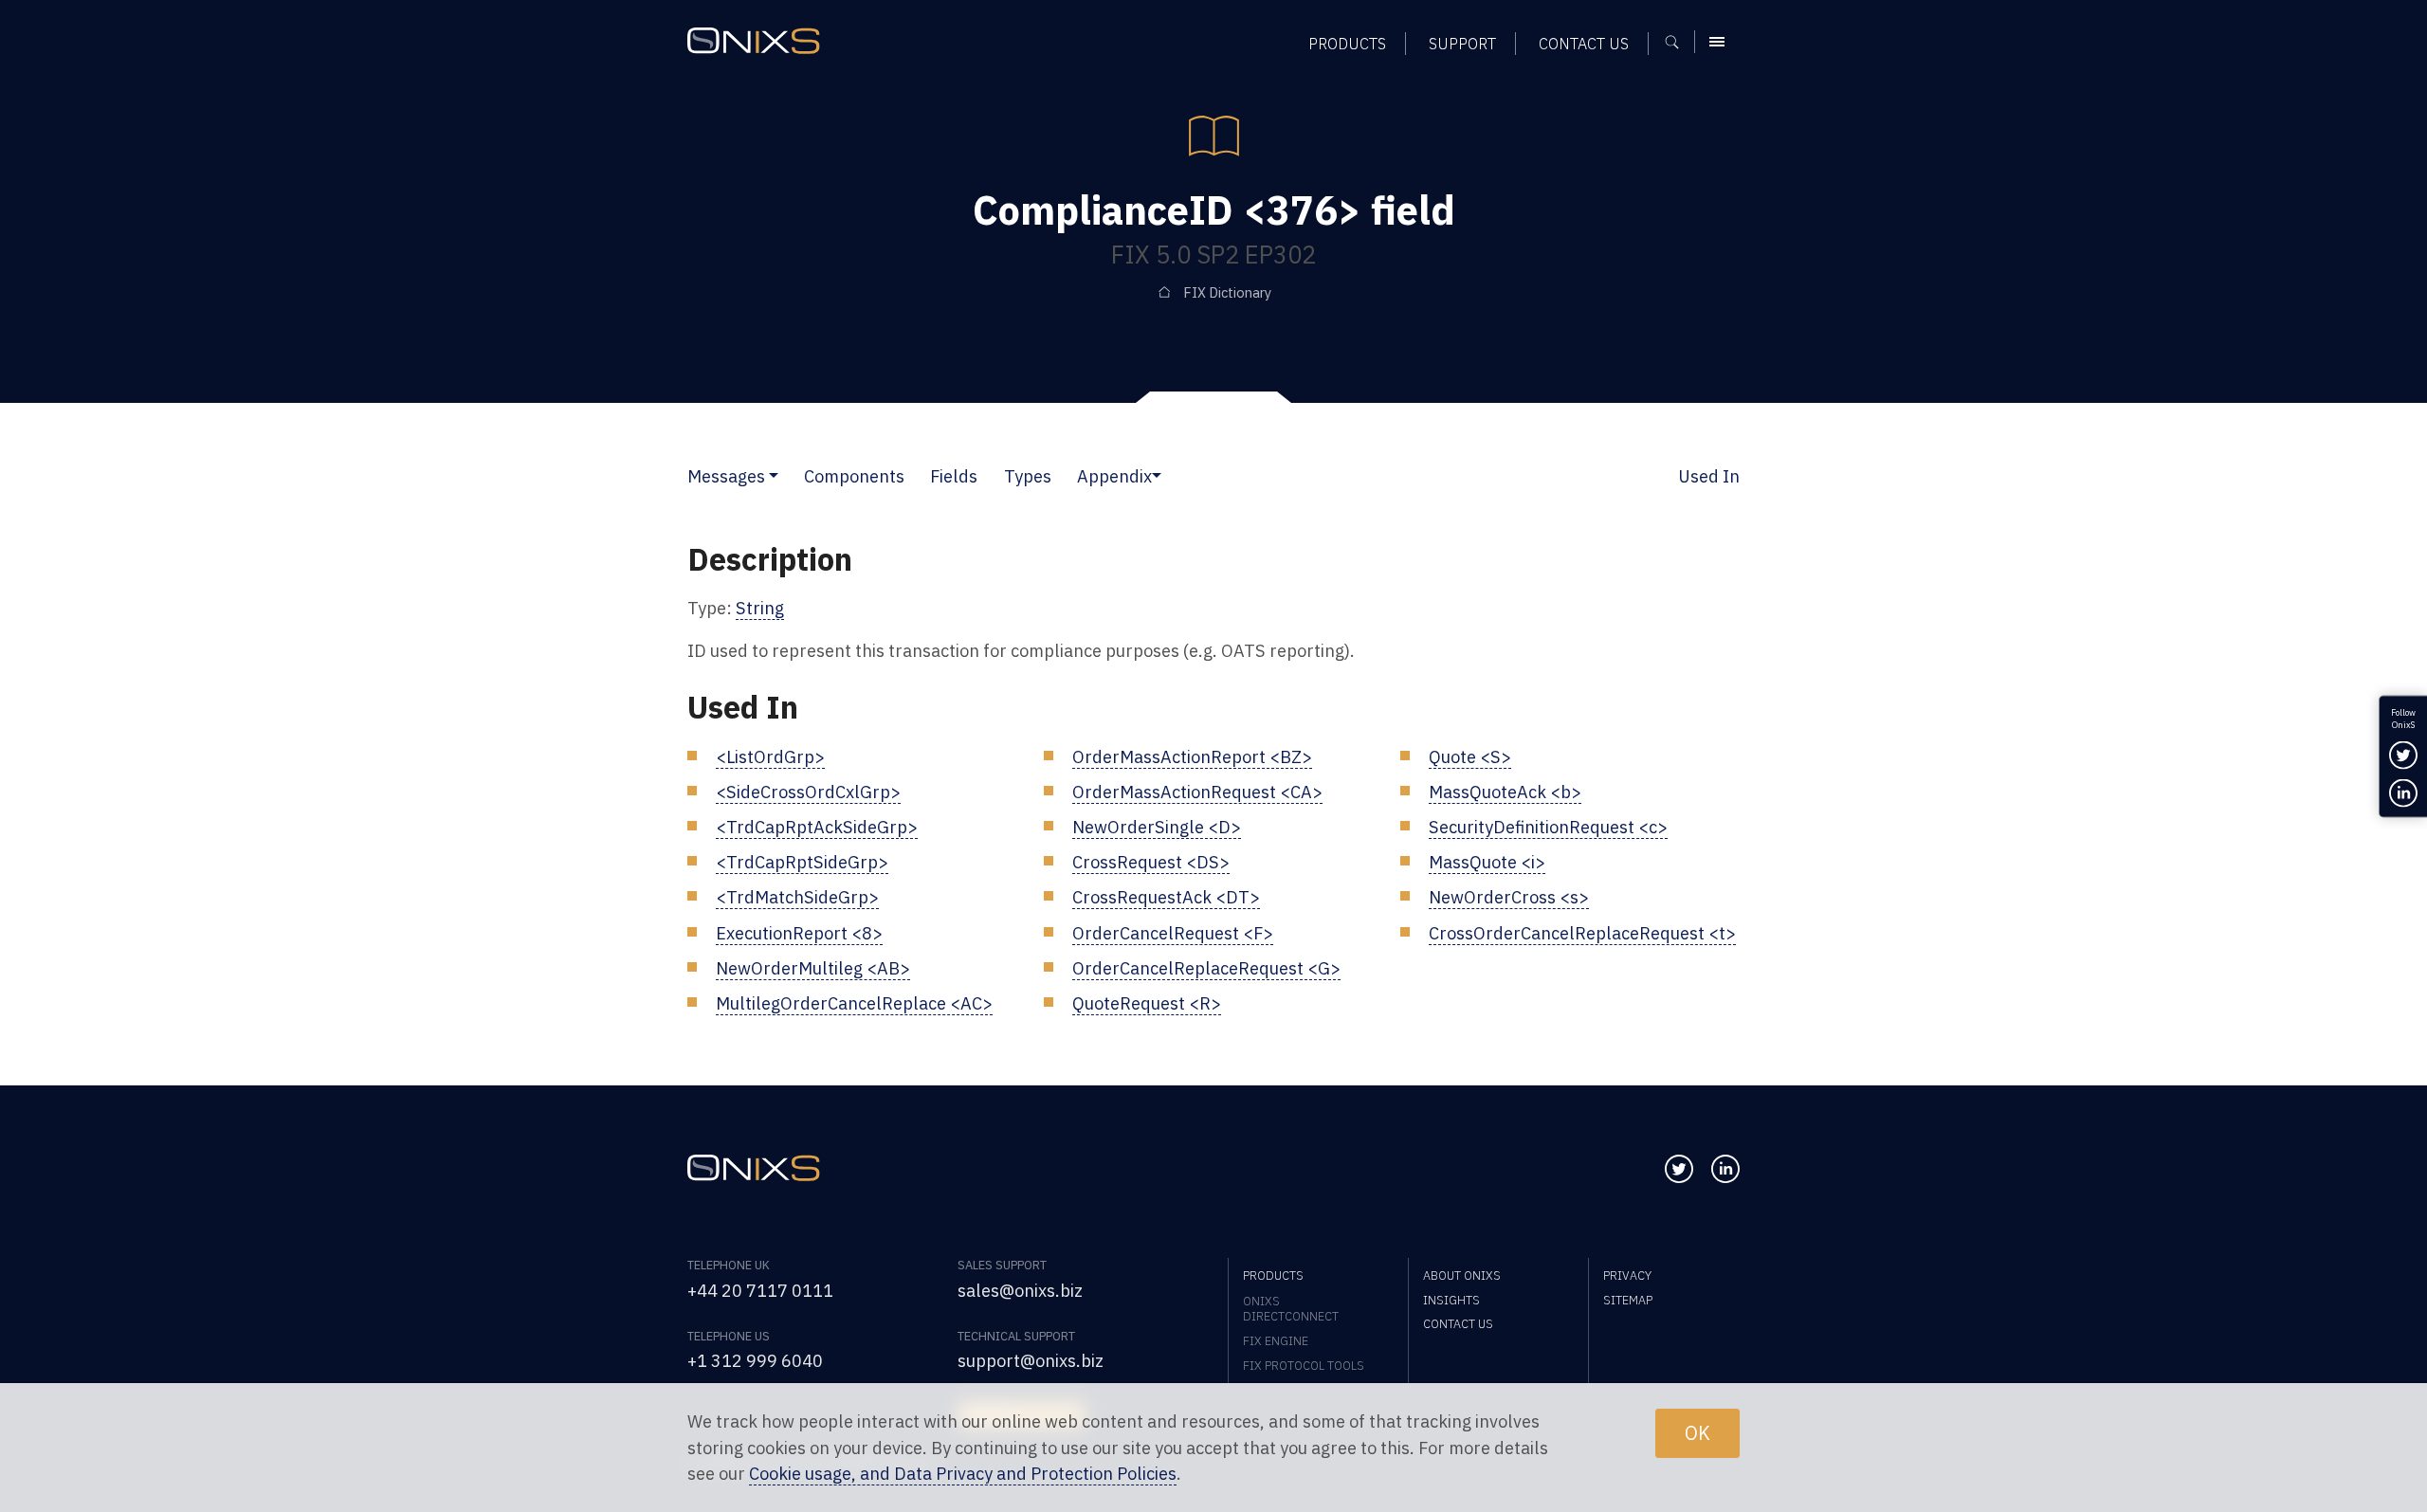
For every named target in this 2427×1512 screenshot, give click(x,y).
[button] (774, 476)
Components (854, 476)
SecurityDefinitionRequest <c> (1548, 827)
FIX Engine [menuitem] (1276, 1340)
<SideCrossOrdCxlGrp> (808, 792)
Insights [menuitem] (1451, 1300)
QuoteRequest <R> (1147, 1003)
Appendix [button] (1114, 476)
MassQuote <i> (1487, 862)
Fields (954, 476)
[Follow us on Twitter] (1679, 1169)
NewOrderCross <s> (1509, 897)
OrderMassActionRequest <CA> (1197, 792)
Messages (726, 476)
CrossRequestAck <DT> (1166, 897)
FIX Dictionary (1227, 292)
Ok (1697, 1433)
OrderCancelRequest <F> (1173, 933)
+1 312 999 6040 (755, 1360)
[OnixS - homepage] (754, 41)
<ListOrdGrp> (770, 756)
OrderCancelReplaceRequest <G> (1206, 968)
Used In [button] (1709, 476)
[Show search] (1679, 42)
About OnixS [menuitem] (1462, 1275)
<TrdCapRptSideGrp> (802, 862)
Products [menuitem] (1347, 43)
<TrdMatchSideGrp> (797, 897)
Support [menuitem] (1462, 43)
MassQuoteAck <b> (1505, 792)
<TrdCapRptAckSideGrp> (817, 827)
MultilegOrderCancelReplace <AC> (854, 1003)
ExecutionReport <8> (799, 933)
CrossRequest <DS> (1151, 862)
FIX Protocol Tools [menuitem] (1304, 1365)
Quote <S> (1470, 756)
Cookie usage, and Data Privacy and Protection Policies (963, 1473)
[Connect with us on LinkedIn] (1725, 1169)
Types (1028, 476)
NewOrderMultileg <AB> (813, 968)
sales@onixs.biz (1020, 1290)
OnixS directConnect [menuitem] (1291, 1308)
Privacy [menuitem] (1627, 1275)
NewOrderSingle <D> (1157, 827)
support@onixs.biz (1031, 1360)
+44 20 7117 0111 (760, 1290)
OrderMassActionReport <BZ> (1192, 756)
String (760, 608)
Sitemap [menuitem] (1628, 1300)
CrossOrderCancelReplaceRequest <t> (1582, 933)
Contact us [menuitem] (1584, 43)
